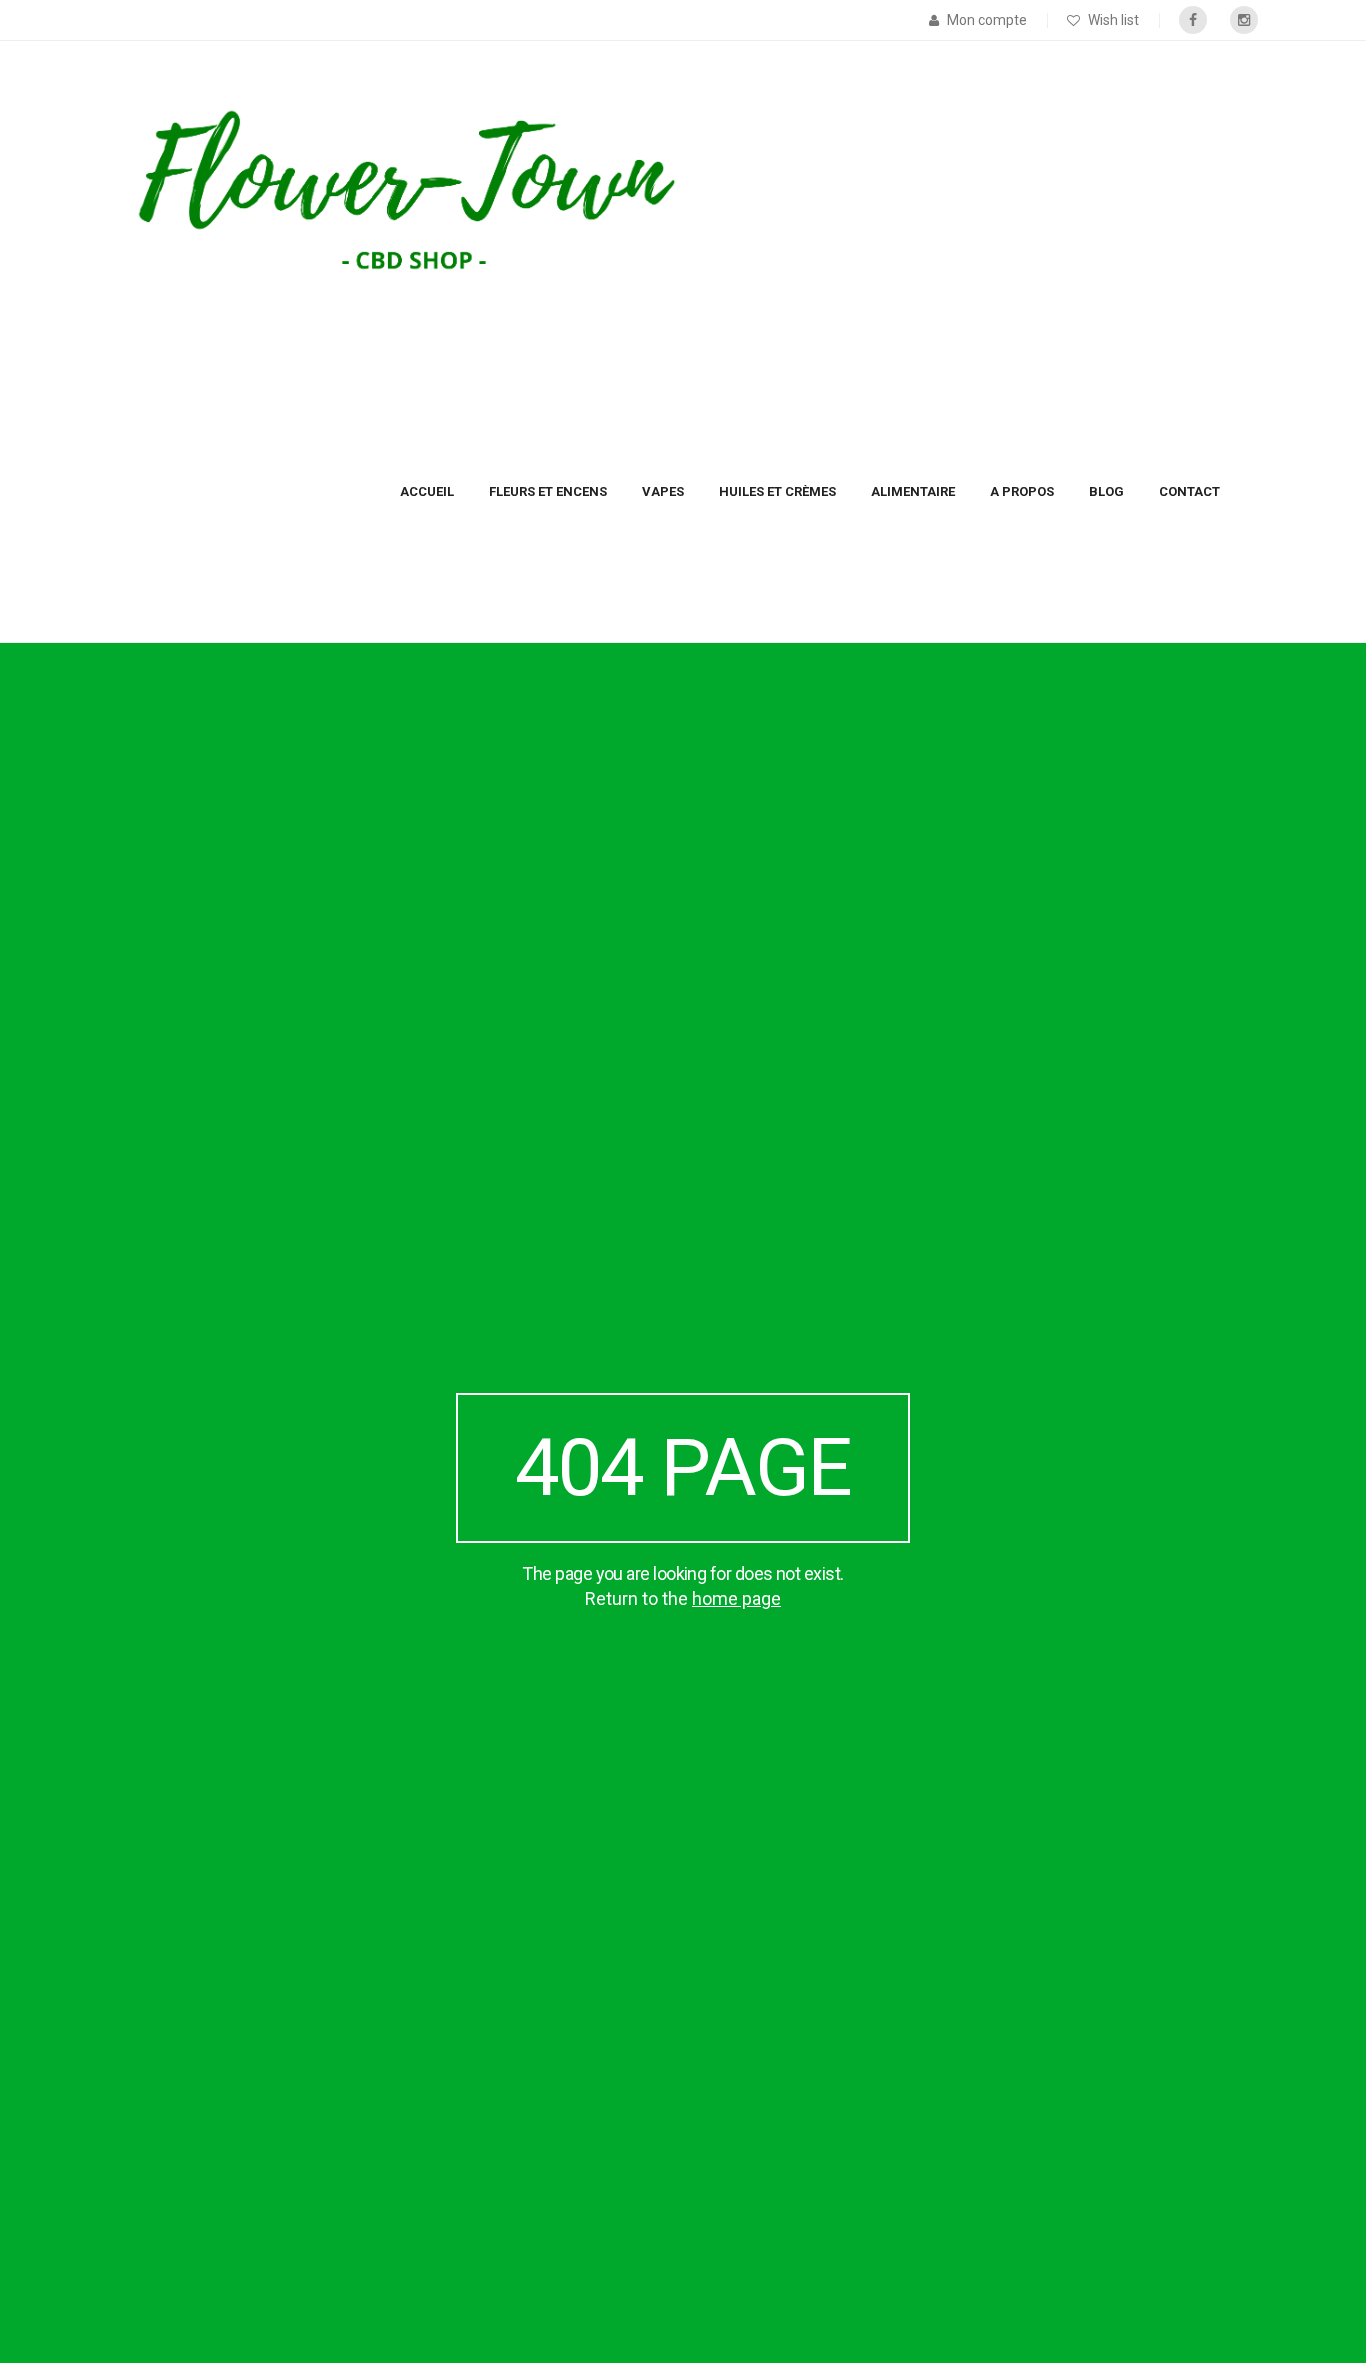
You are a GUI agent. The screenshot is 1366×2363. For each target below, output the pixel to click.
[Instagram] (1244, 20)
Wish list (1113, 20)
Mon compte (987, 20)
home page (736, 1598)
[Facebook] (1193, 20)
